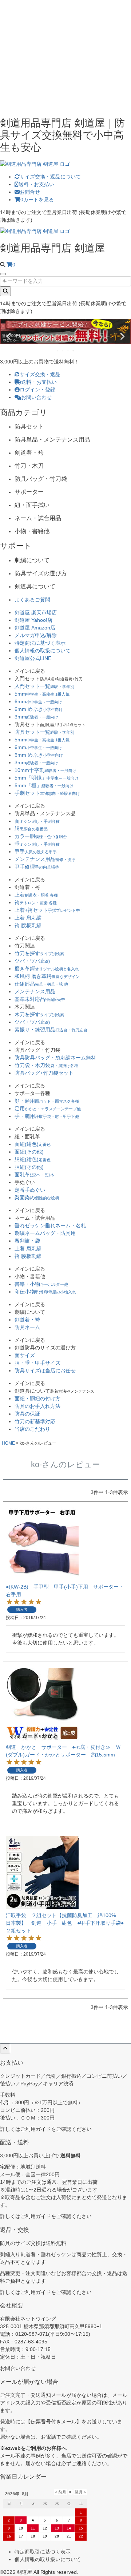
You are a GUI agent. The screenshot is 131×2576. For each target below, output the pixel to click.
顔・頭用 (47, 1101)
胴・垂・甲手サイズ (37, 1363)
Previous (9, 337)
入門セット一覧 (44, 686)
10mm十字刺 (45, 770)
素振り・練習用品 (51, 1030)
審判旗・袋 (27, 1241)
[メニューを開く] (3, 274)
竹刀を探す (39, 953)
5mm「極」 (44, 785)
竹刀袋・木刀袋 (46, 1065)
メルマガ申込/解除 (36, 635)
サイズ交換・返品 (40, 374)
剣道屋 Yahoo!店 (33, 620)
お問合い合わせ (18, 2368)
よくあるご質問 (32, 600)
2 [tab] (63, 351)
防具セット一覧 (44, 732)
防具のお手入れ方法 (37, 1406)
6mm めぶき (39, 709)
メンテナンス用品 (45, 859)
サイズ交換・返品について (50, 177)
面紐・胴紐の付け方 (37, 1398)
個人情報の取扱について (43, 651)
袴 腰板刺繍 (28, 925)
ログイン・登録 (37, 390)
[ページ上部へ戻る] (5, 2048)
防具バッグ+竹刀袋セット (44, 1073)
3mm (36, 717)
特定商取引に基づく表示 (43, 2552)
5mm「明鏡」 (47, 778)
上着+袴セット (49, 910)
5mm (42, 694)
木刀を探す (39, 1014)
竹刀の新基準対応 (35, 1421)
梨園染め (37, 1198)
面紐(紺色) (33, 1144)
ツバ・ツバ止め (32, 961)
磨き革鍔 (47, 969)
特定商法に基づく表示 (40, 643)
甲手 (36, 852)
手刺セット (47, 793)
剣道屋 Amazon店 (35, 628)
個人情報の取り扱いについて (48, 2559)
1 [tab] (58, 351)
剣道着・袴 (27, 1320)
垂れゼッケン (50, 1225)
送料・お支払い (36, 184)
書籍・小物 (41, 1284)
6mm (38, 701)
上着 (36, 895)
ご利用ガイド (36, 2129)
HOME (8, 1443)
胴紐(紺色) (33, 1159)
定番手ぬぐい (30, 1190)
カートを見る (37, 200)
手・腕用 (47, 1116)
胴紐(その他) (29, 1167)
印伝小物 (45, 1292)
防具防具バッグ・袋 (55, 1058)
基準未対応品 (40, 999)
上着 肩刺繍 (28, 918)
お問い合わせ (36, 397)
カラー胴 (41, 836)
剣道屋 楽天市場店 (36, 612)
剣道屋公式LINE (33, 658)
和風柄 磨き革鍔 (47, 976)
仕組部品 (41, 984)
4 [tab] (74, 351)
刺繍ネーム (45, 1233)
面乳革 (34, 1175)
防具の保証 (27, 1414)
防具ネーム (27, 1327)
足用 (48, 1108)
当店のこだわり (32, 1429)
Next (122, 337)
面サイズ (25, 1355)
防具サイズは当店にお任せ (45, 1370)
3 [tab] (68, 351)
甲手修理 (37, 867)
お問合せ (30, 192)
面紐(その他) (29, 1152)
